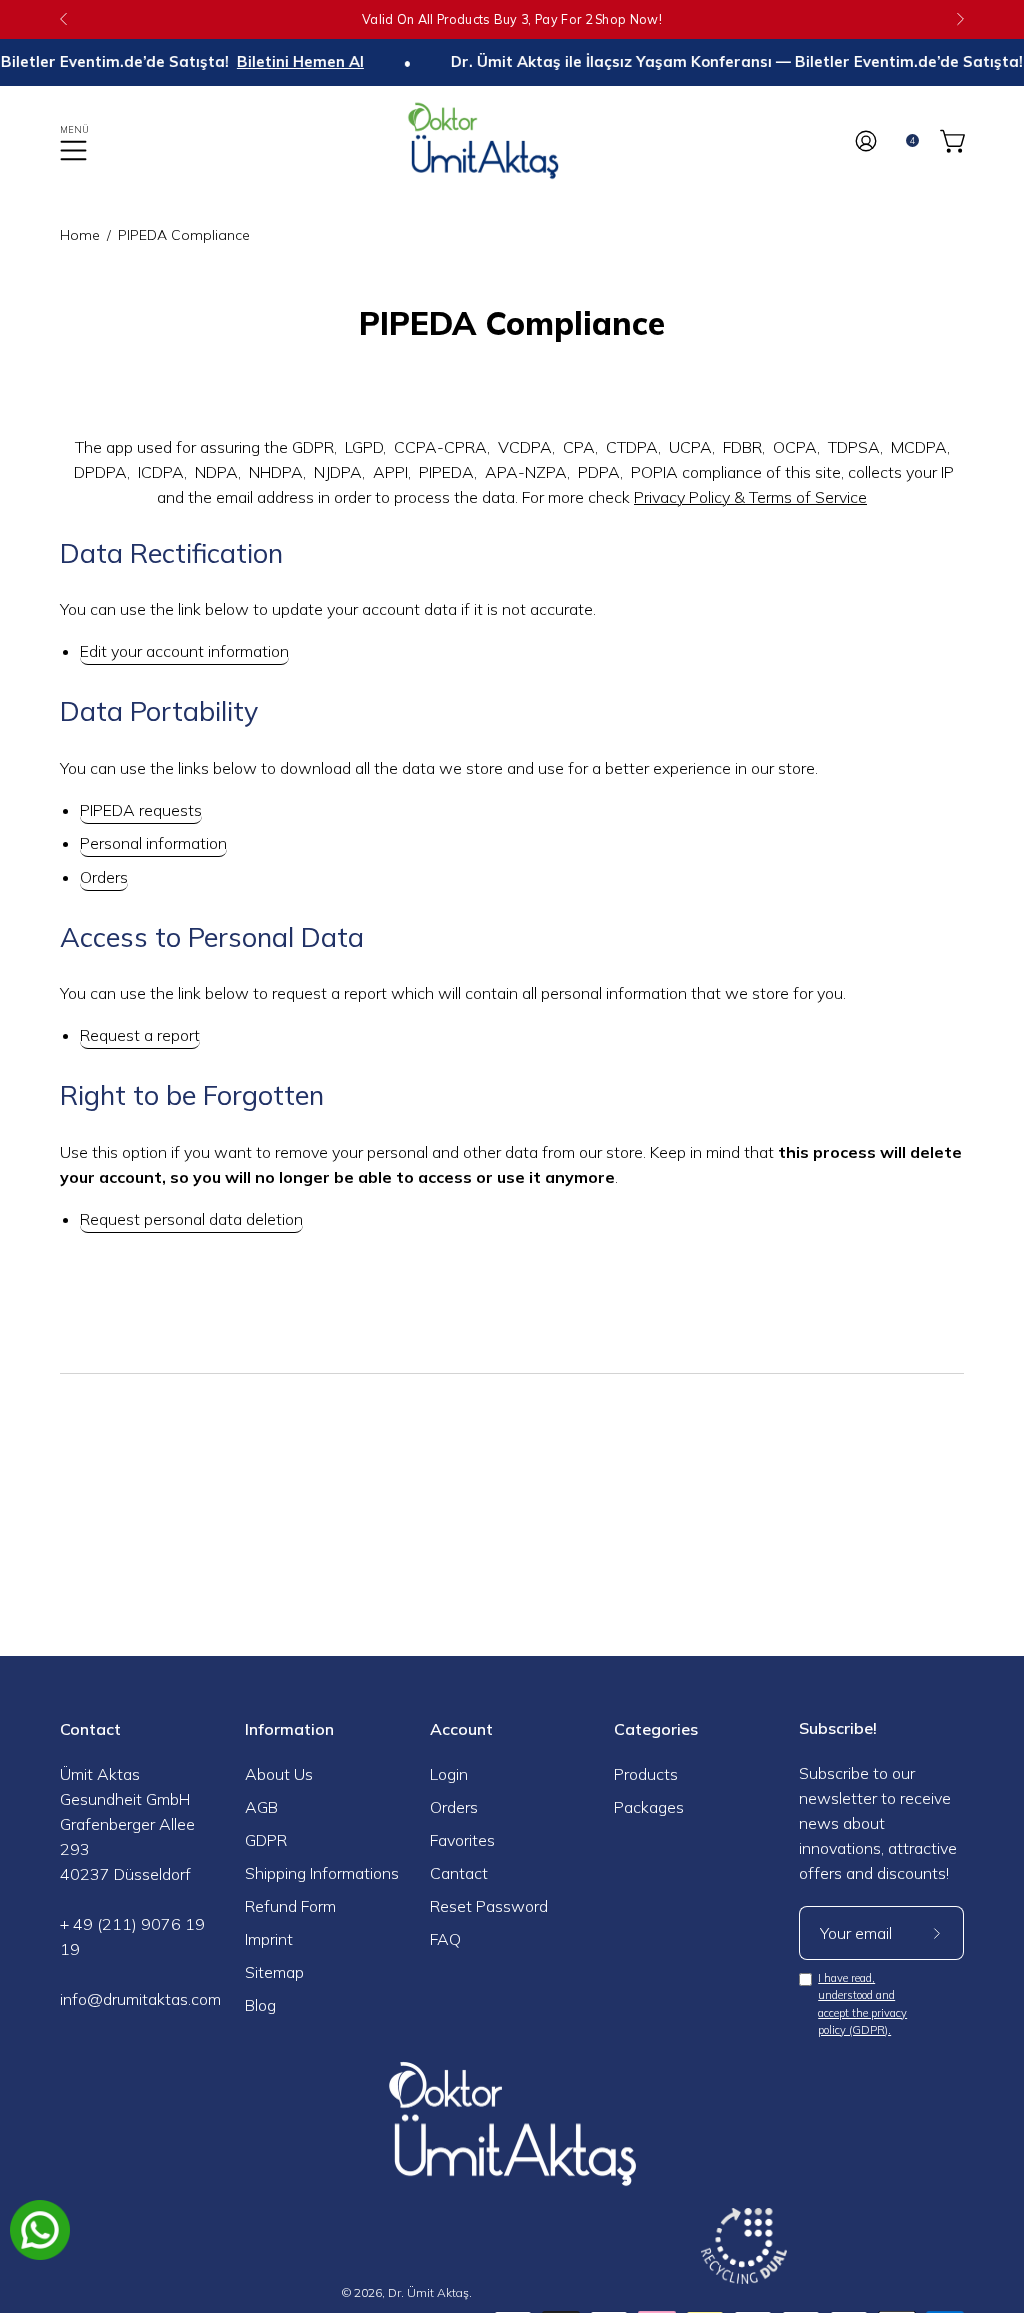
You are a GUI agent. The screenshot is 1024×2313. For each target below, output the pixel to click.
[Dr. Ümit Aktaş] (512, 140)
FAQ (445, 1939)
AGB (261, 1807)
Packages (649, 1807)
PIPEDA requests (141, 810)
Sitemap (274, 1972)
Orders (104, 877)
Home (80, 235)
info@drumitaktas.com (140, 1999)
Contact (90, 1729)
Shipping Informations (322, 1873)
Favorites (462, 1840)
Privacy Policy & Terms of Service (750, 497)
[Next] (960, 19)
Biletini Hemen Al (275, 62)
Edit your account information (184, 651)
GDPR (266, 1840)
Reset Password (489, 1906)
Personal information (153, 843)
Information (289, 1729)
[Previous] (64, 19)
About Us (279, 1774)
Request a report (140, 1035)
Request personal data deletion (191, 1219)
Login (449, 1774)
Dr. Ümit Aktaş (428, 2292)
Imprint (269, 1939)
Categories (656, 1729)
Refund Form (290, 1906)
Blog (260, 2005)
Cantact (459, 1873)
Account (461, 1729)
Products (646, 1774)
